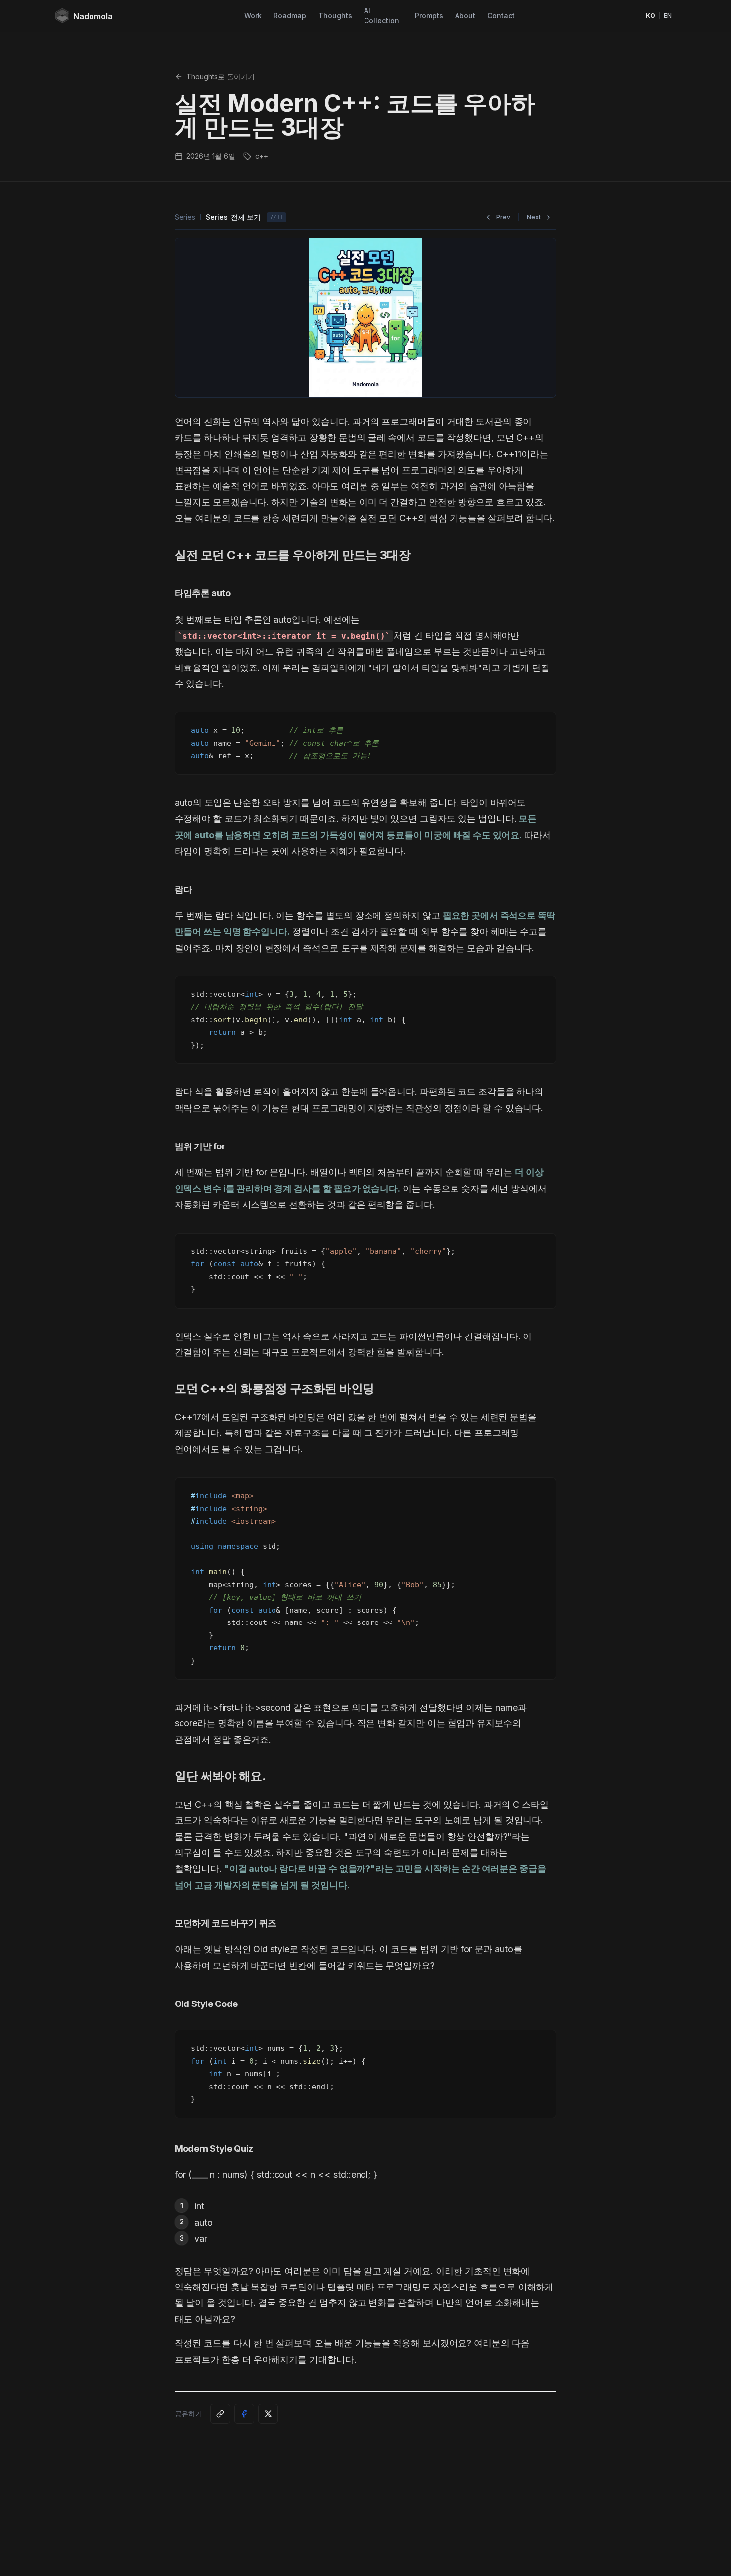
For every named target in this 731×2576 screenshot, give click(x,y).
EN (668, 16)
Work (253, 16)
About (465, 16)
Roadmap (290, 16)
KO (651, 16)
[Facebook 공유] (244, 2414)
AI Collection (382, 16)
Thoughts (335, 16)
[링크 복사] (220, 2414)
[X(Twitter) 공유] (268, 2414)
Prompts (429, 16)
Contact (501, 16)
